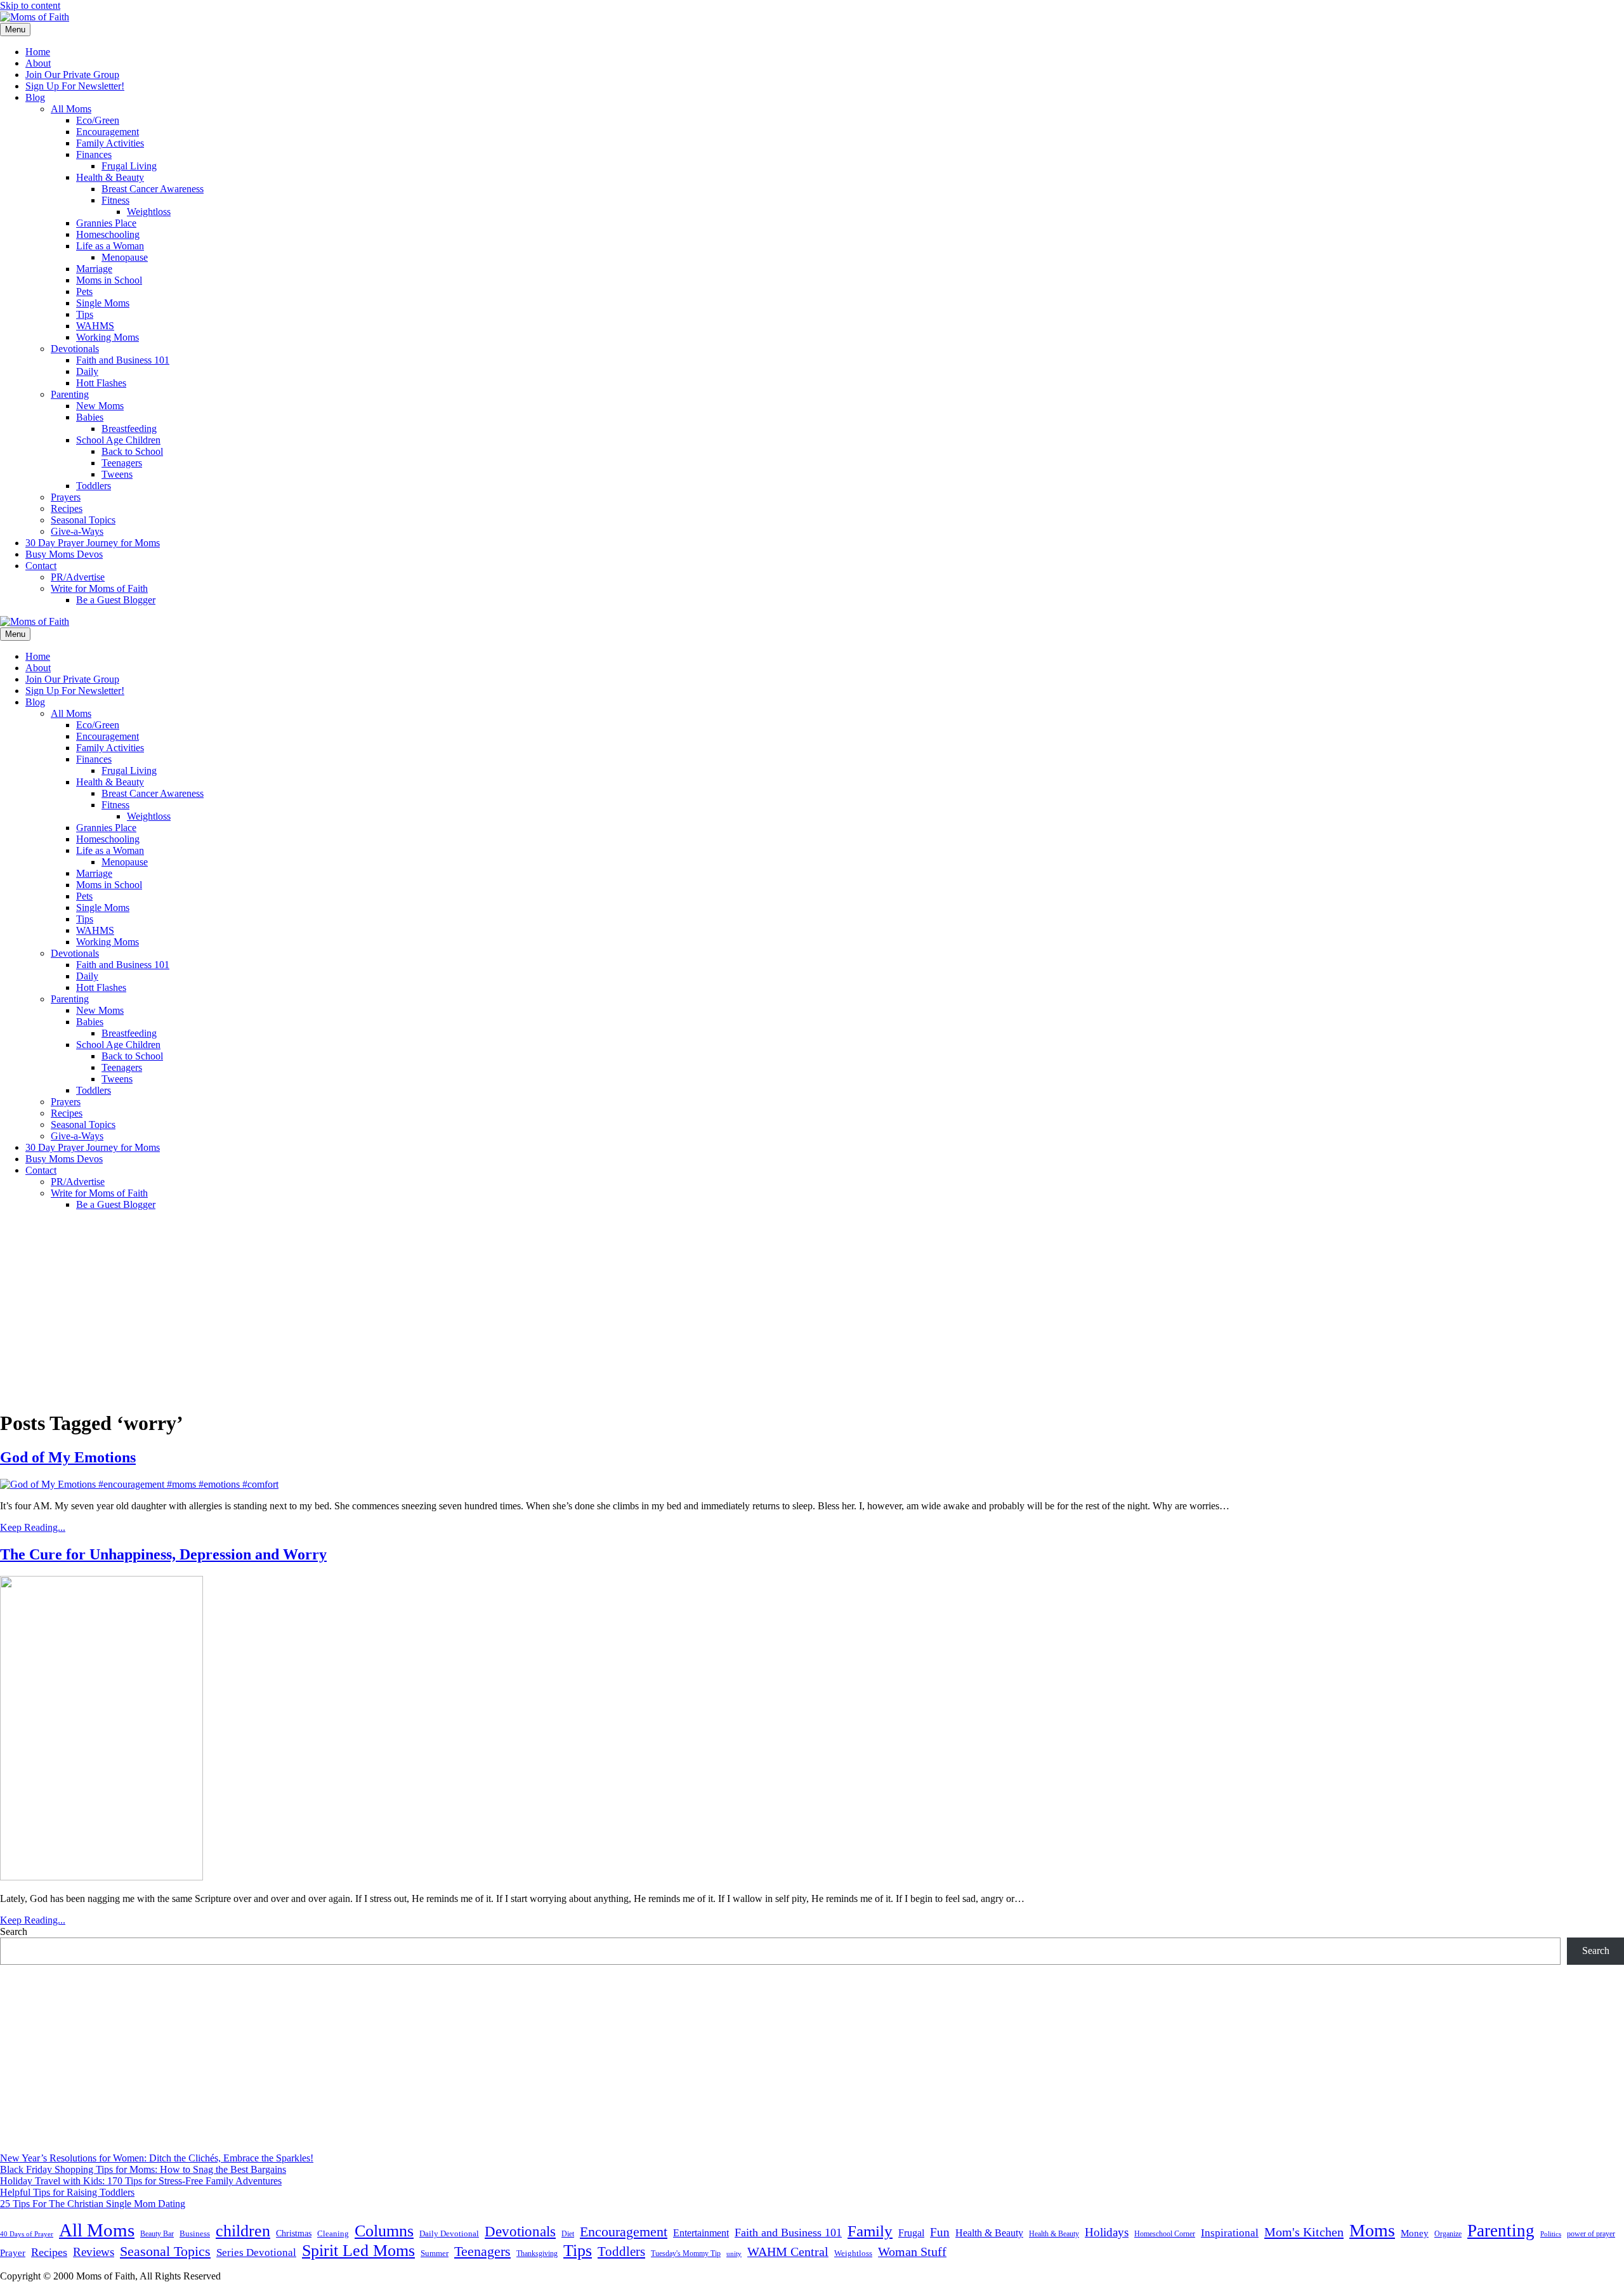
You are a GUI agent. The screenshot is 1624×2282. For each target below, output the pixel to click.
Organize (1448, 2234)
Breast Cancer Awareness (153, 189)
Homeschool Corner (1165, 2234)
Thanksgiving (537, 2253)
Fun (940, 2232)
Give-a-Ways (77, 531)
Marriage (94, 269)
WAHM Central (788, 2252)
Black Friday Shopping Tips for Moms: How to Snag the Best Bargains (143, 2169)
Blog (35, 97)
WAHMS (95, 326)
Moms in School (109, 280)
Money (1415, 2233)
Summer (435, 2253)
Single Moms (103, 303)
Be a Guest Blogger (116, 600)
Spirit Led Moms (358, 2250)
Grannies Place (106, 223)
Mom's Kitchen (1304, 2232)
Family (870, 2231)
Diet (568, 2234)
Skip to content (30, 5)
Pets (84, 292)
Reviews (94, 2252)
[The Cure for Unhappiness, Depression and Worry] (101, 1877)
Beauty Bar (157, 2234)
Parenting (70, 394)
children (243, 2231)
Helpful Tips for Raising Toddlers (67, 2192)
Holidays (1107, 2232)
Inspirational (1230, 2233)
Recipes (67, 508)
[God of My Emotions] (139, 1484)
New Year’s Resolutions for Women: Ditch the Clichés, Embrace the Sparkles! (157, 2158)
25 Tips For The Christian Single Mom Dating (93, 2204)
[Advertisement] (812, 1309)
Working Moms (108, 337)
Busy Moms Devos (64, 554)
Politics (1551, 2234)
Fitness (115, 200)
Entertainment (701, 2233)
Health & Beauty (110, 177)
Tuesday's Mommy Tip (686, 2253)
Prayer (13, 2252)
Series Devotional (256, 2252)
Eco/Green (98, 120)
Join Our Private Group (72, 75)
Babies (90, 417)
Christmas (294, 2233)
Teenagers (122, 463)
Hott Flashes (101, 383)
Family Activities (110, 143)
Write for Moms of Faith (99, 588)
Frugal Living (129, 166)
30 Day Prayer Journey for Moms (93, 543)
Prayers (66, 497)
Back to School (132, 451)
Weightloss (149, 212)
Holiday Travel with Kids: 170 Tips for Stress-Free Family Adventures (141, 2181)
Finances (94, 154)
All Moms (71, 109)
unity (734, 2253)
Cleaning (333, 2234)
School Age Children (118, 440)
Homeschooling (108, 234)
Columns (384, 2231)
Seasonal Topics (83, 520)
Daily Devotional (449, 2234)
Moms (1372, 2230)
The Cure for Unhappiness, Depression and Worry (163, 1554)
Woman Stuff (912, 2252)
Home (38, 52)
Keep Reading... (33, 1527)
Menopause (125, 257)
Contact (41, 566)
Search (14, 1931)
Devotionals (75, 349)
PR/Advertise (78, 577)
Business (195, 2233)
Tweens (117, 474)
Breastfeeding (129, 429)
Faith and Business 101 (123, 360)
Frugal (911, 2233)
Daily (87, 371)
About (38, 63)
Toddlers (94, 486)
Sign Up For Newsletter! (75, 86)
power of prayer (1591, 2234)
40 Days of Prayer (27, 2234)
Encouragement (108, 132)
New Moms (100, 406)
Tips (85, 314)
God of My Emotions (68, 1457)
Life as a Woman (110, 246)
